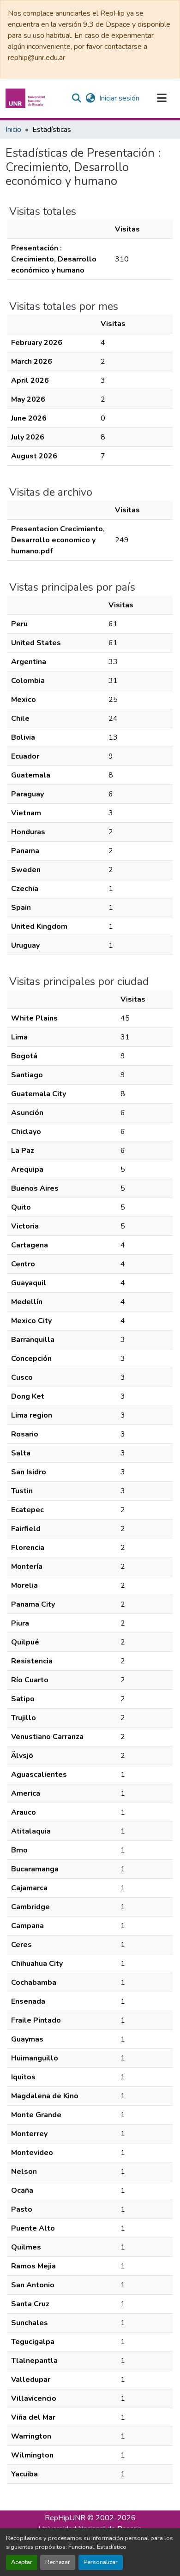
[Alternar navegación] (162, 98)
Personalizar (101, 2562)
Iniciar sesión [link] (119, 98)
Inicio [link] (13, 130)
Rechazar (58, 2562)
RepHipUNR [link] (65, 2518)
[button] (26, 98)
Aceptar (22, 2562)
